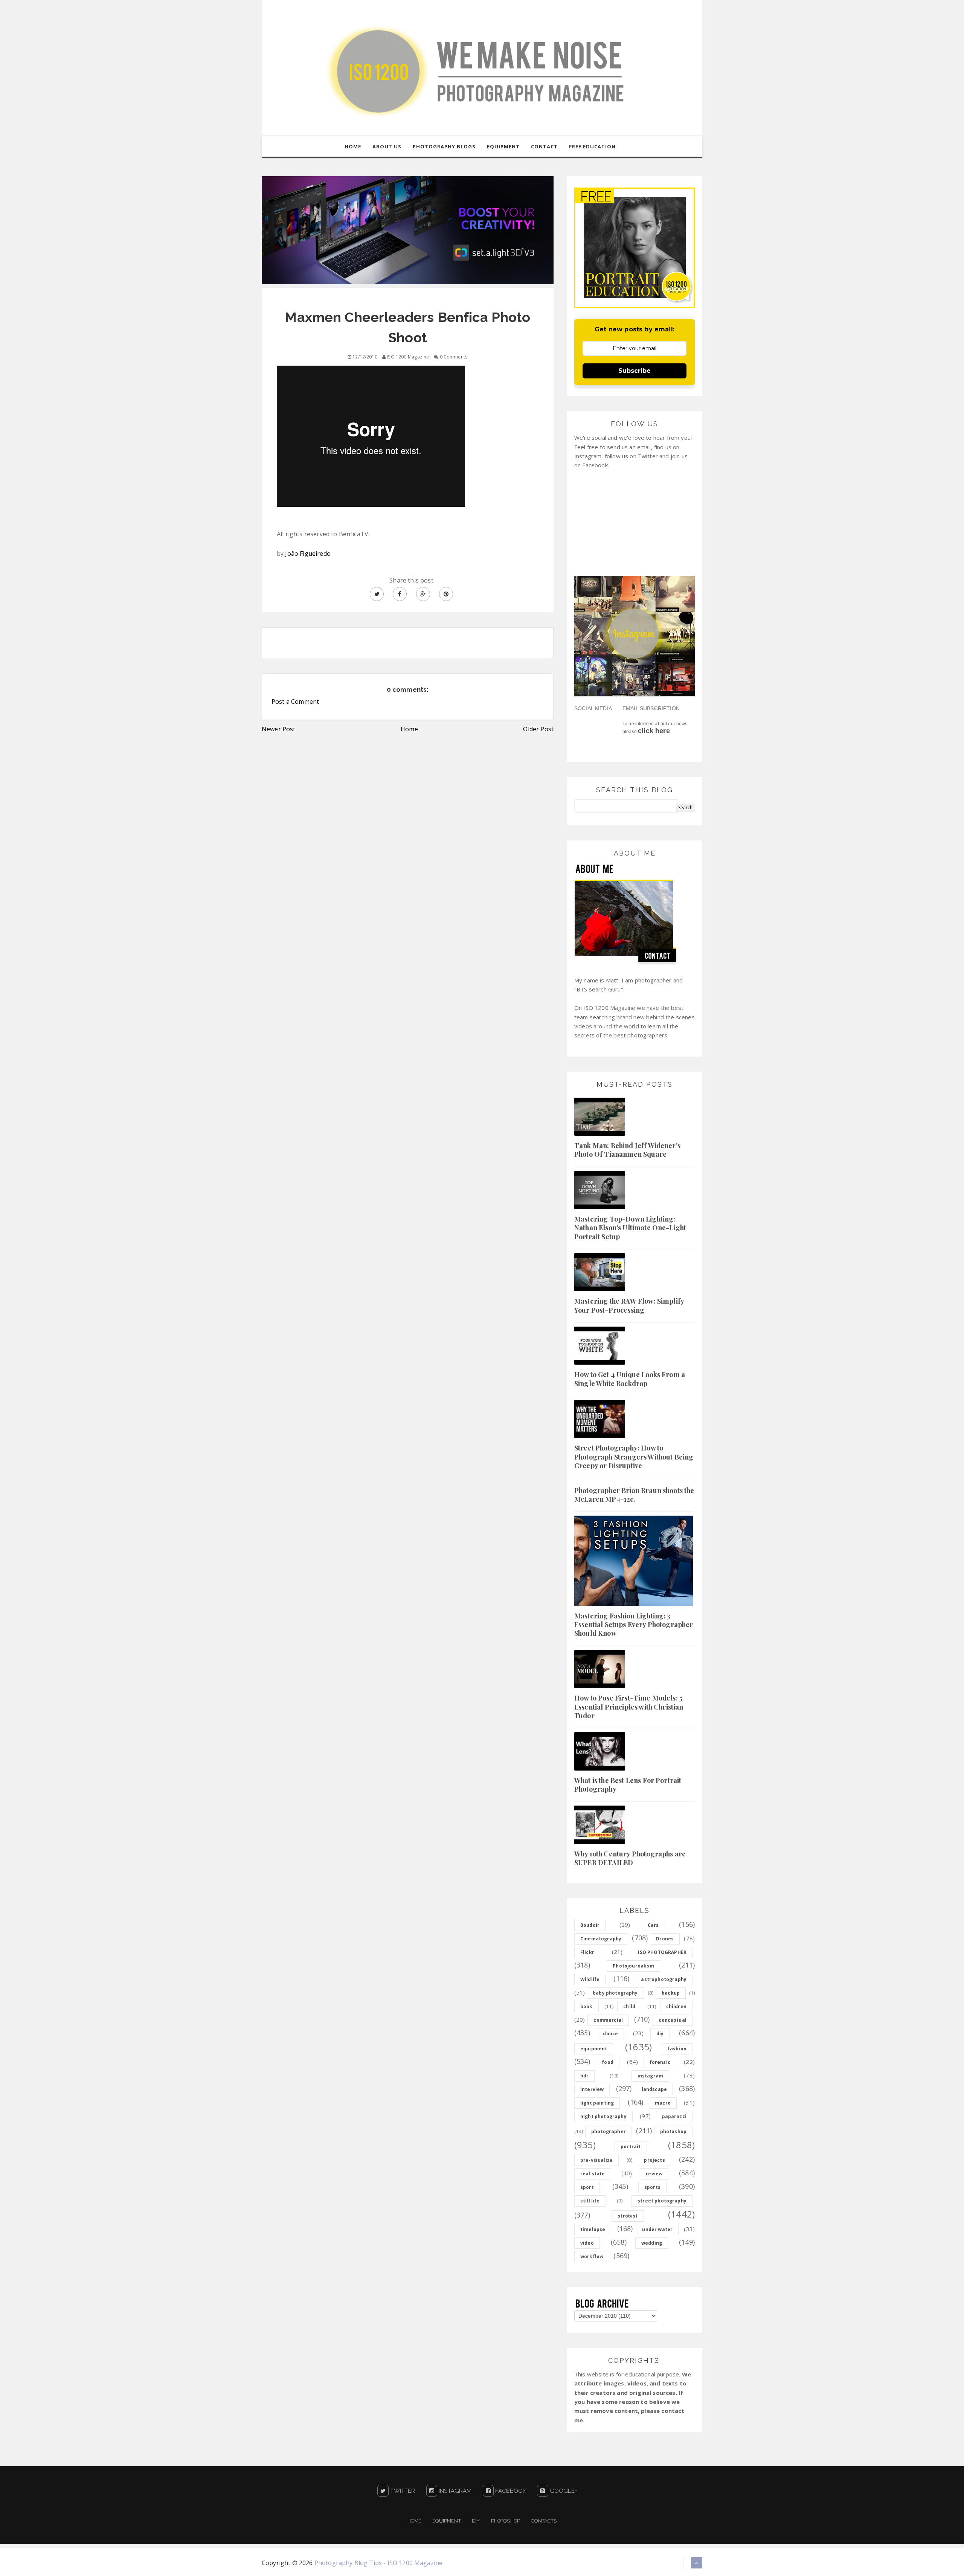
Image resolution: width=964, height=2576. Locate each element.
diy (660, 2034)
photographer (609, 2131)
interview (592, 2089)
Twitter (402, 2491)
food (608, 2062)
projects (654, 2160)
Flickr (587, 1952)
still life (590, 2201)
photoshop (673, 2131)
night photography (603, 2116)
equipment (594, 2049)
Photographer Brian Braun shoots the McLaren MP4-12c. (634, 1495)
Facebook (510, 2491)
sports (652, 2187)
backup (671, 1993)
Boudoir (590, 1925)
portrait (631, 2147)
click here (654, 731)
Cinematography (601, 1939)
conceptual (673, 2020)
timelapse (593, 2229)
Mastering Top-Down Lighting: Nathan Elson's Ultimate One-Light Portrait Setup (630, 1228)
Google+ (563, 2491)
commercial (608, 2020)
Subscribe (635, 371)
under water (657, 2229)
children (676, 2006)
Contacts (544, 2521)
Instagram (455, 2491)
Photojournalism (633, 1966)
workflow (592, 2256)
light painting (597, 2103)
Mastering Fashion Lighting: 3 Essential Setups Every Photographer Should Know (634, 1625)
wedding (652, 2243)
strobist (628, 2216)
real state (593, 2174)
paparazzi (674, 2116)
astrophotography (664, 1979)
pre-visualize (596, 2160)
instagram (650, 2076)
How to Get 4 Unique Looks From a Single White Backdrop (630, 1379)
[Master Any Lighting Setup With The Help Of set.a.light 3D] (408, 230)
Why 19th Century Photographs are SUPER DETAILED (630, 1858)
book (586, 2006)
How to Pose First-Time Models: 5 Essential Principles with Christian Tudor (629, 1707)
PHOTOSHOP (506, 2521)
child (629, 2006)
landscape (654, 2089)
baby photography (615, 1993)
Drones (665, 1939)
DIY (476, 2521)
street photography (662, 2201)
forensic (660, 2062)
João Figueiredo (308, 554)
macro (663, 2103)
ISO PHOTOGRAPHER (662, 1952)
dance (610, 2034)
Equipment (446, 2521)
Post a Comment (295, 702)
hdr (584, 2076)
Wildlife (590, 1979)
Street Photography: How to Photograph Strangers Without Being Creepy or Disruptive (634, 1457)
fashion (677, 2049)
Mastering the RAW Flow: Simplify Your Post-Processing (629, 1305)
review (654, 2174)
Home (409, 729)
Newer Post (279, 729)
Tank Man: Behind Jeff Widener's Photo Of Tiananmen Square (627, 1150)
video (587, 2243)
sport (587, 2187)
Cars (653, 1925)
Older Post (538, 729)
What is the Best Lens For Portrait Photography (628, 1785)
